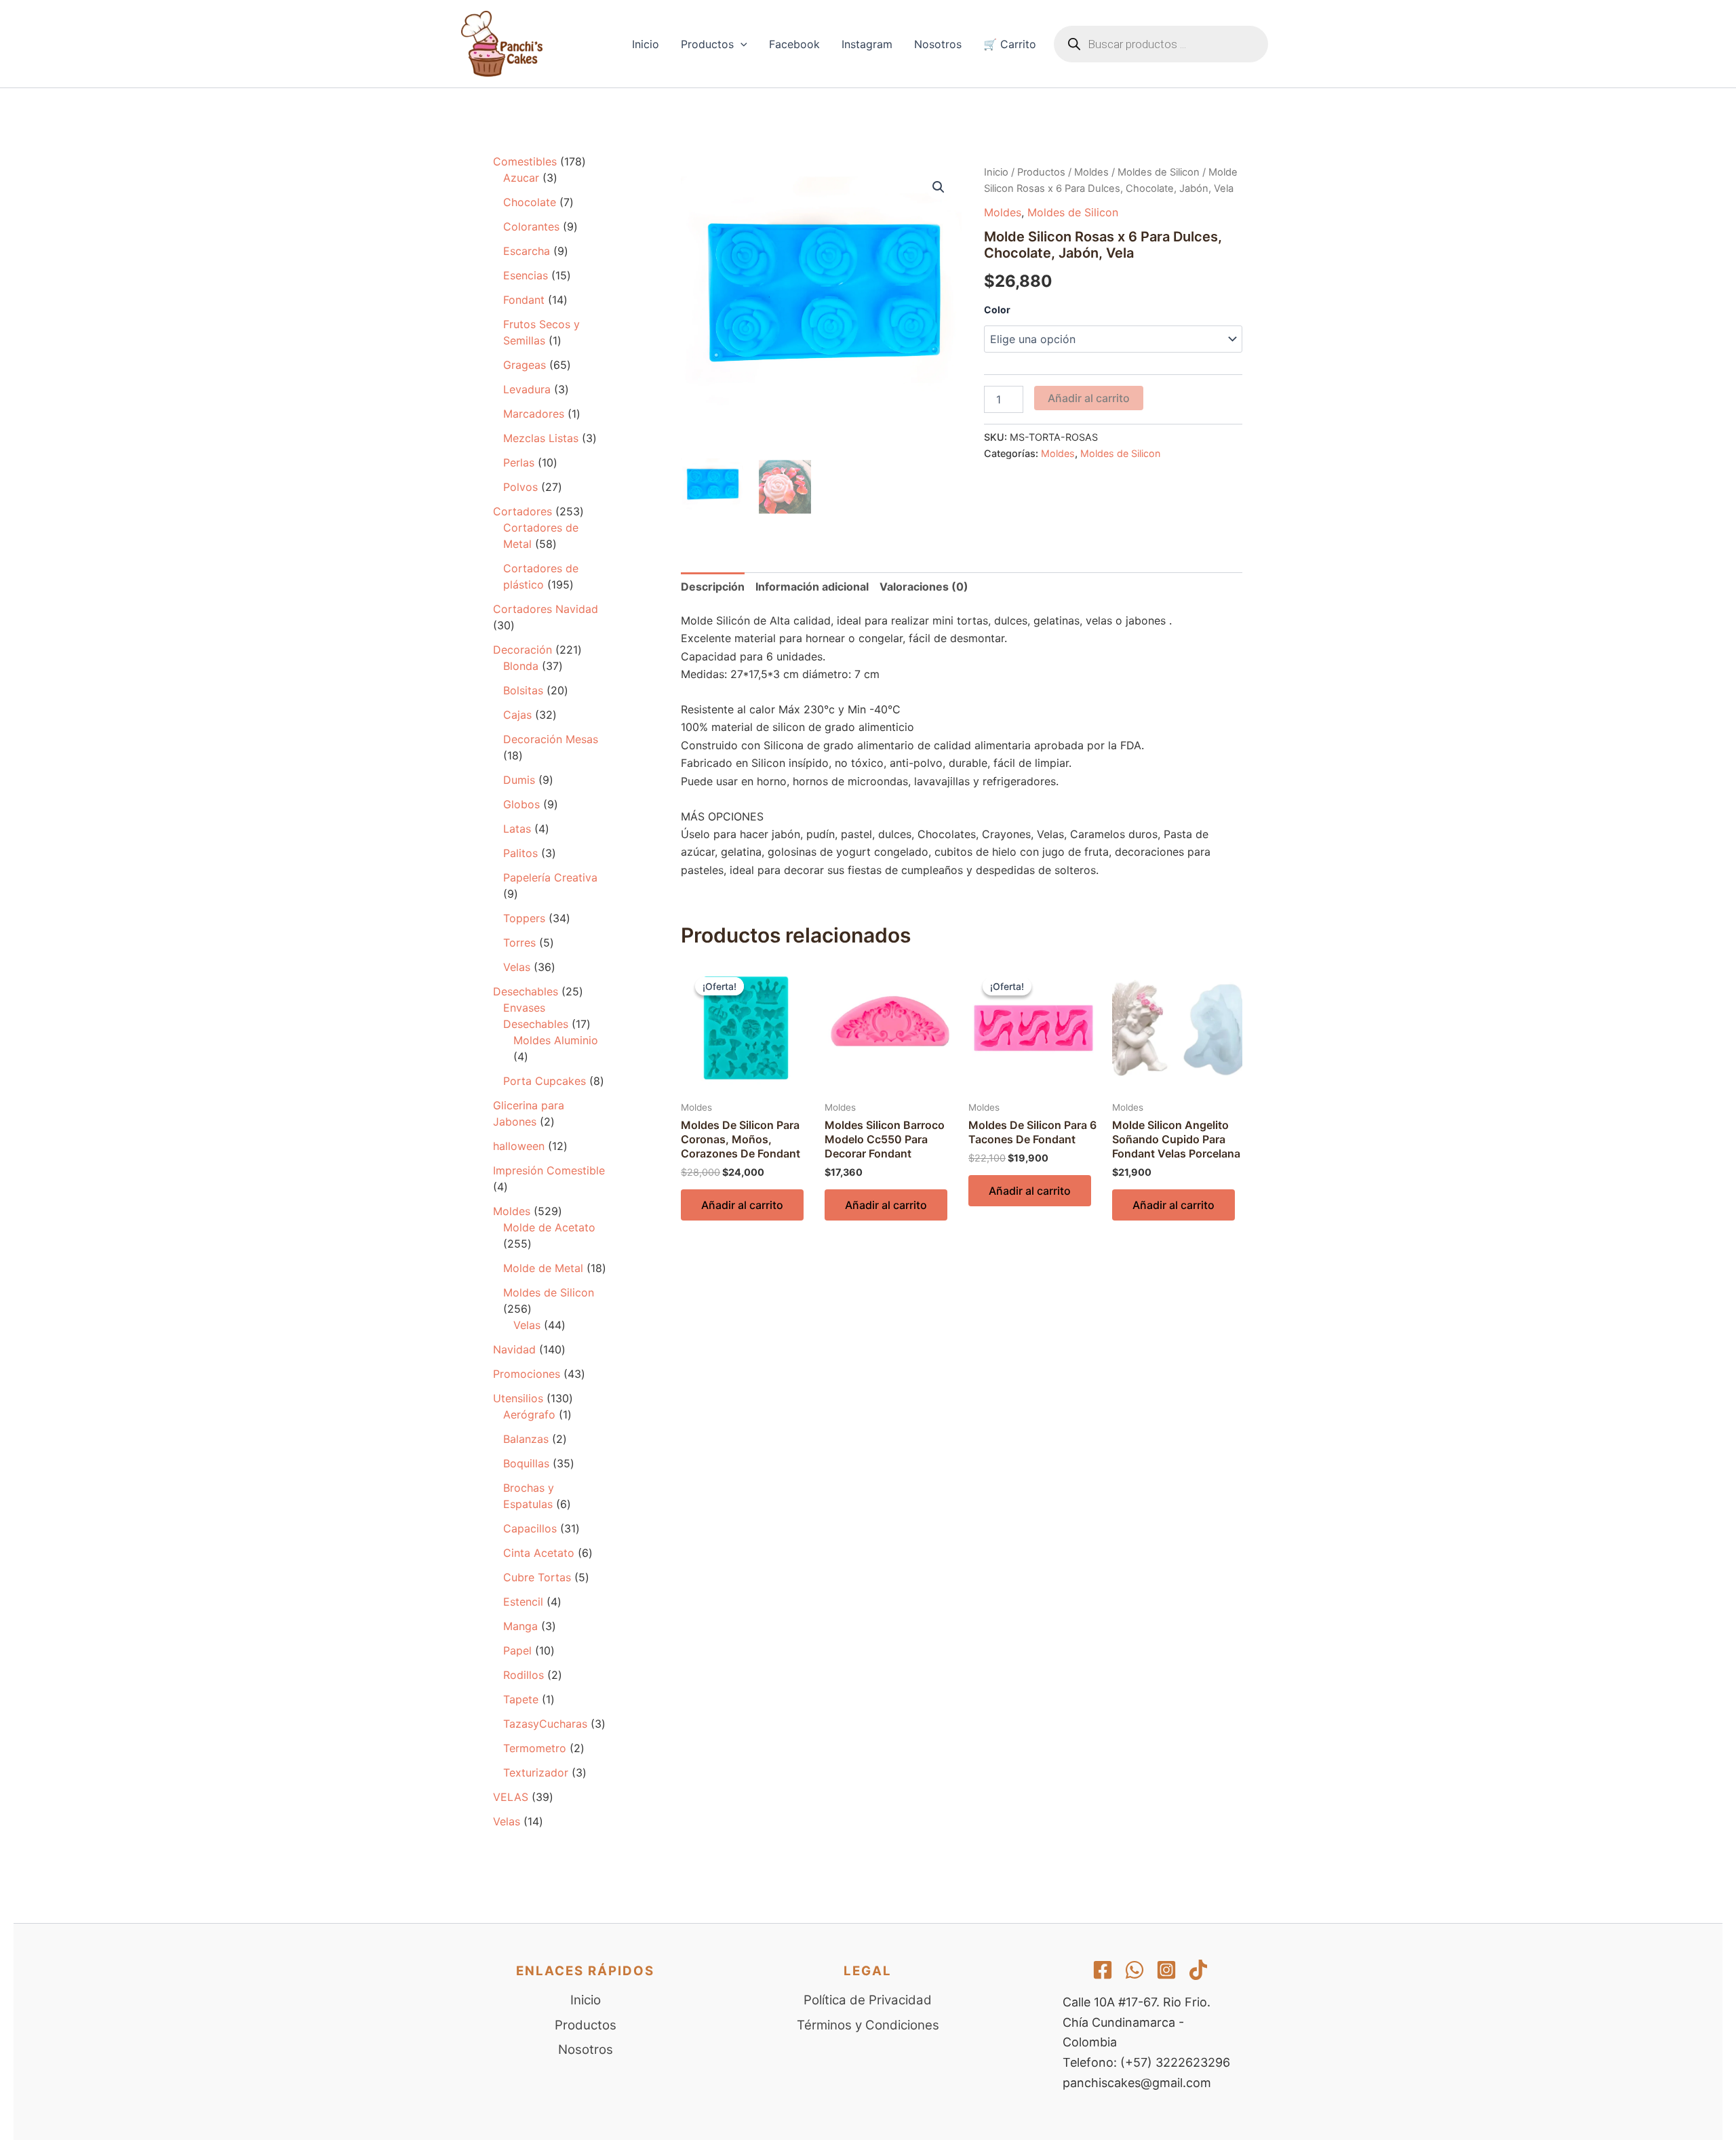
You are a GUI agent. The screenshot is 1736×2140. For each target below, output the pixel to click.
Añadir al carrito (1089, 398)
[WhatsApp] (1135, 1970)
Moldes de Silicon (1159, 172)
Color (997, 310)
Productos (707, 44)
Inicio (646, 44)
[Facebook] (1103, 1970)
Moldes (1091, 172)
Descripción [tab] (713, 587)
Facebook (794, 44)
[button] (741, 44)
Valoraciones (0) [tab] (924, 587)
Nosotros (938, 44)
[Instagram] (1166, 1970)
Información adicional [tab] (812, 587)
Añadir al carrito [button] (742, 1205)
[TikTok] (1198, 1970)
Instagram (867, 44)
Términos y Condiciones (868, 2025)
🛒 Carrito (1010, 44)
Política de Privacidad (868, 2000)
